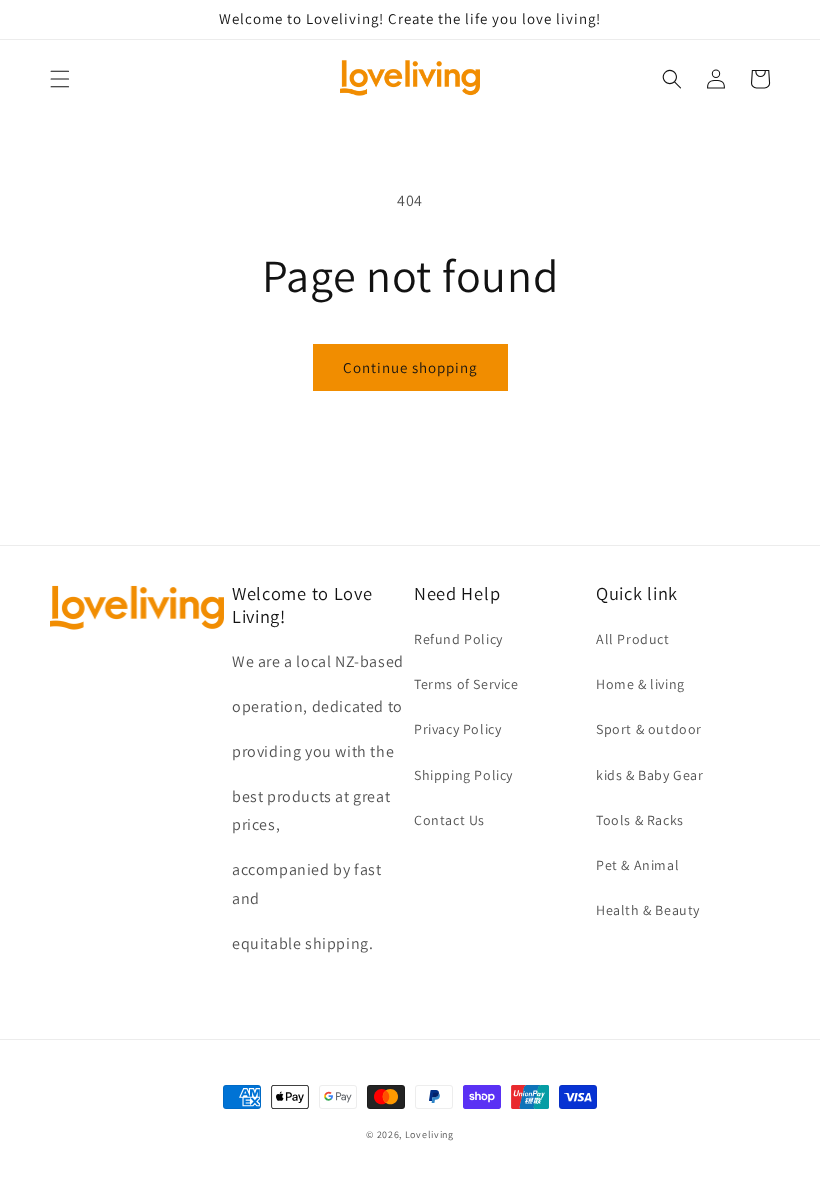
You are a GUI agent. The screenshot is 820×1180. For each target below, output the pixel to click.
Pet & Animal (637, 865)
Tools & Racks (640, 820)
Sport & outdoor (649, 729)
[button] (60, 79)
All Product (633, 639)
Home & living (640, 684)
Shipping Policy (463, 775)
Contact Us (449, 820)
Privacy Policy (457, 729)
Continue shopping (410, 367)
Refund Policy (458, 639)
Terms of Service (466, 684)
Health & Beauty (648, 910)
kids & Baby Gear (650, 775)
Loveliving (429, 1134)
